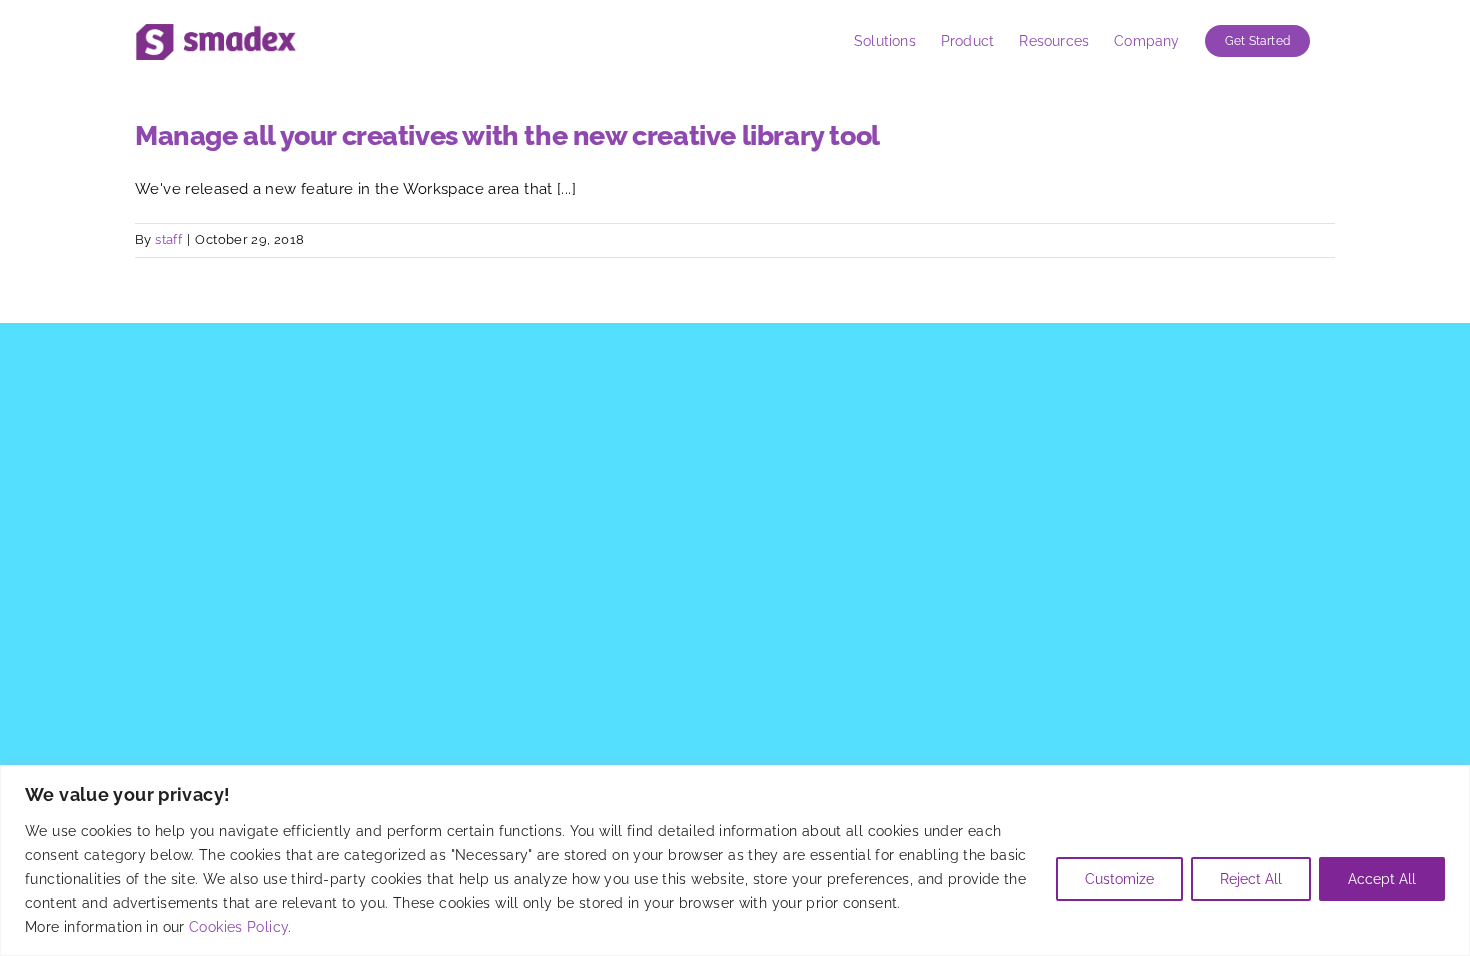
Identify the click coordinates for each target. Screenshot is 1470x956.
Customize (1119, 879)
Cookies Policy (238, 927)
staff (168, 239)
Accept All (1382, 879)
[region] (735, 860)
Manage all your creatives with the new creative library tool (507, 135)
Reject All (1251, 879)
